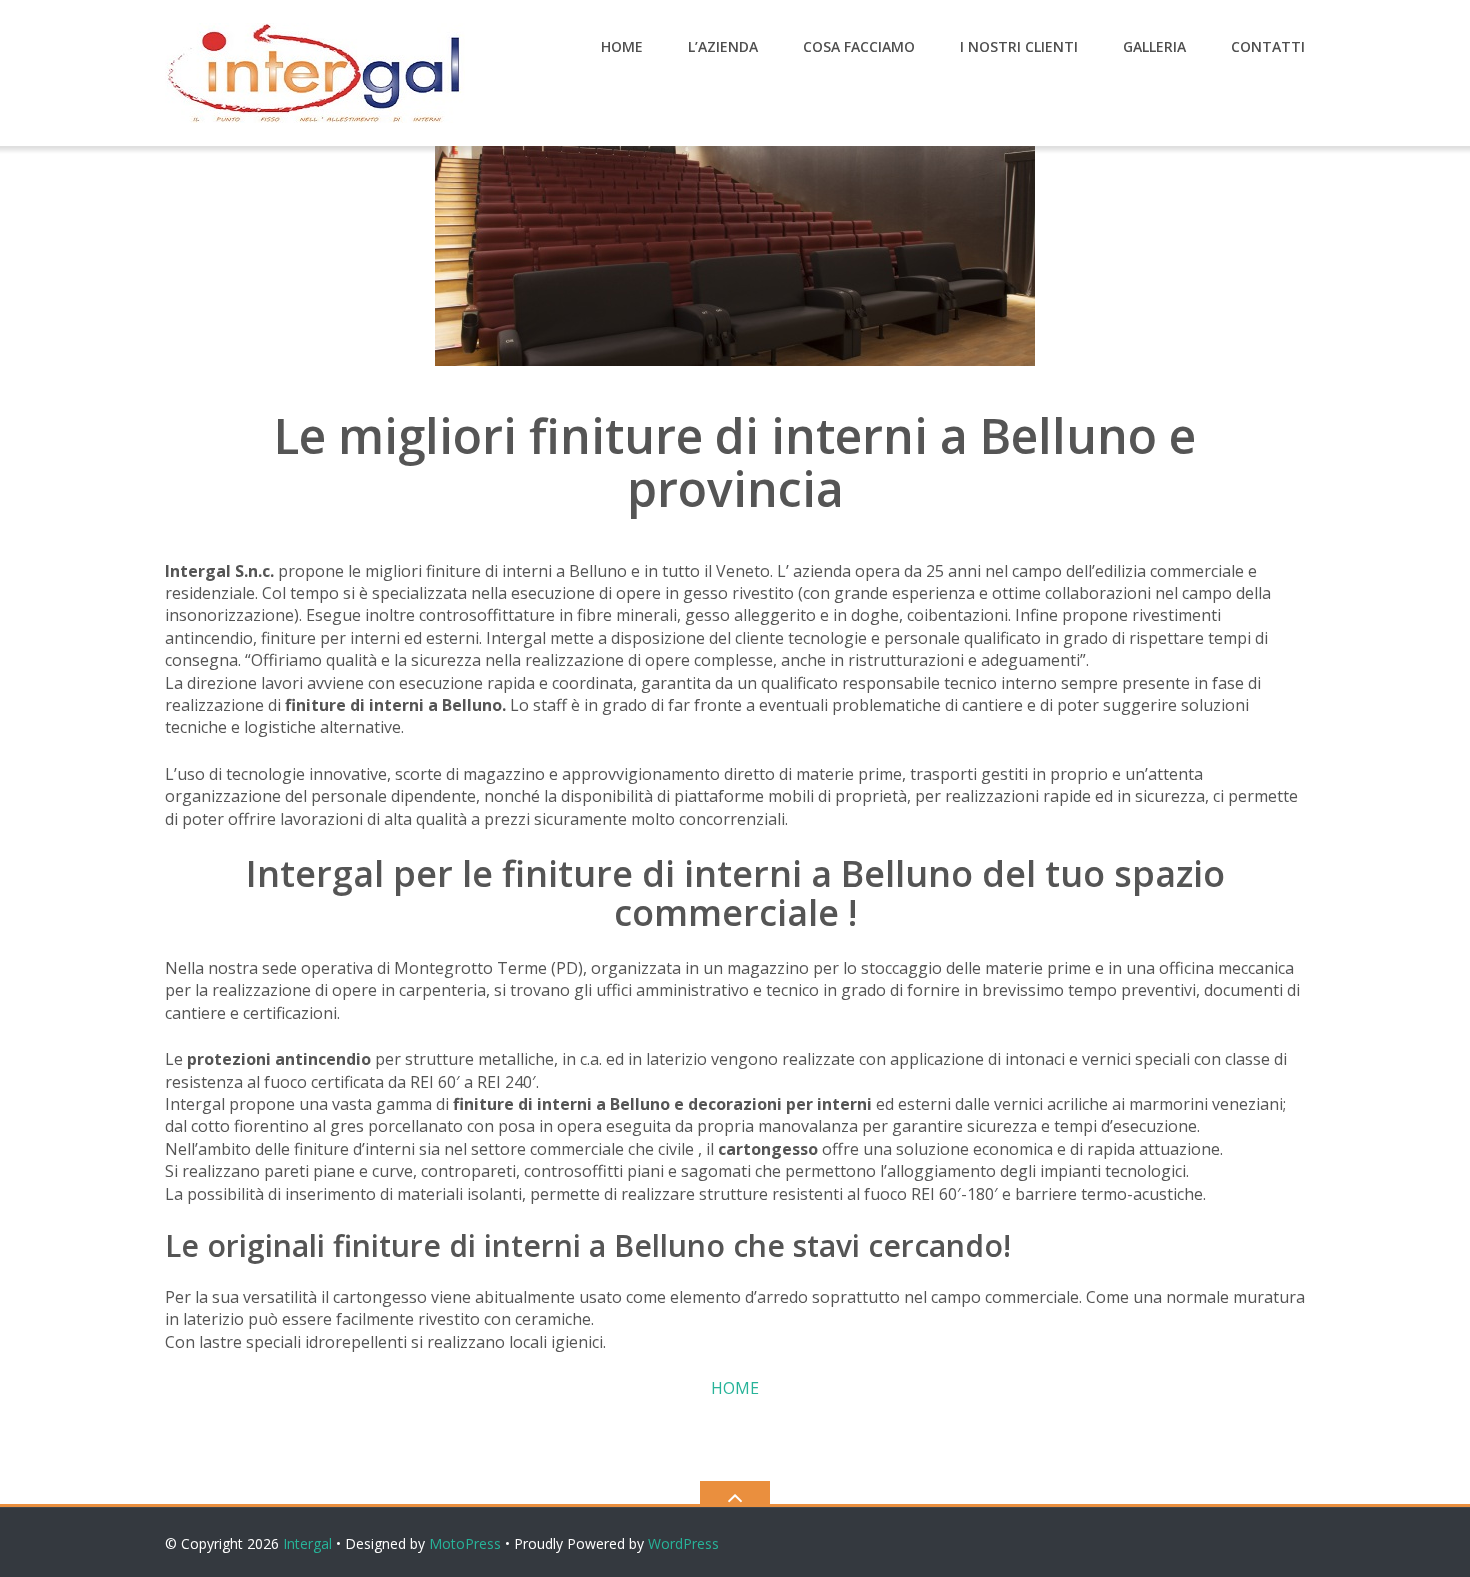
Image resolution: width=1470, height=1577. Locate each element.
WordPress (683, 1543)
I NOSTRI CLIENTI (1019, 46)
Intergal (307, 1543)
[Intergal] (318, 71)
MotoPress (465, 1543)
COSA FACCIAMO (859, 46)
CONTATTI (1268, 46)
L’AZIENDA (723, 46)
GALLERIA (1154, 46)
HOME (622, 46)
